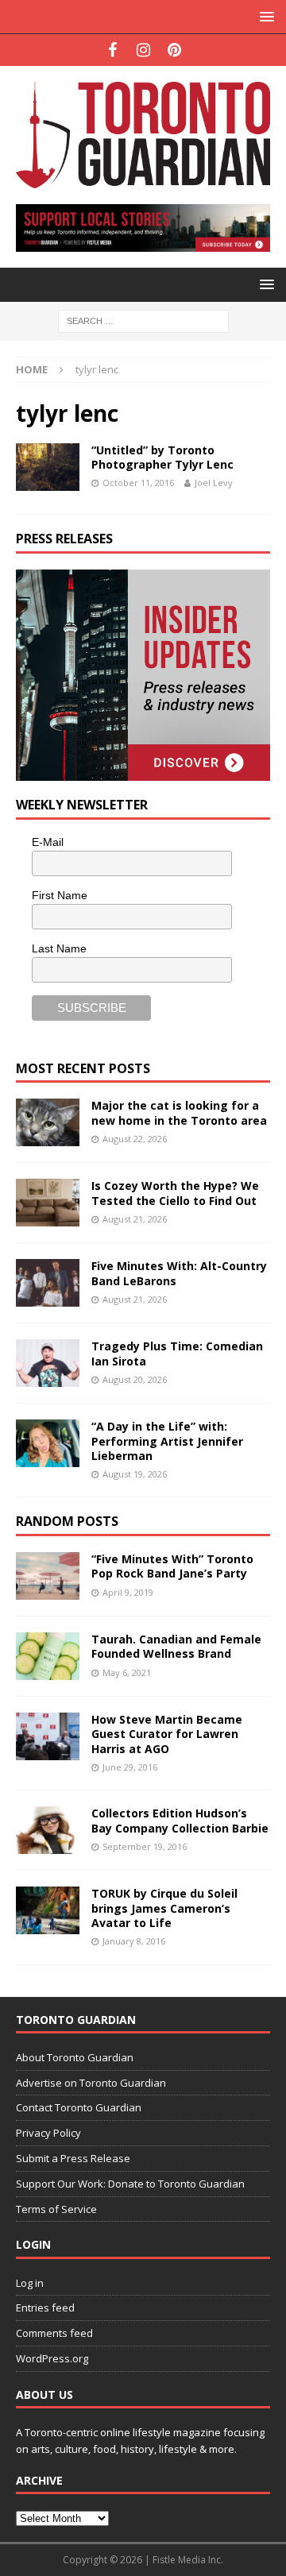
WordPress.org (52, 2358)
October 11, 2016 (138, 483)
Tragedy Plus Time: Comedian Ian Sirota (177, 1353)
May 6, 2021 (127, 1672)
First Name (60, 895)
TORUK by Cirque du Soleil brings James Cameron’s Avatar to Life (164, 1908)
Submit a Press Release (73, 2158)
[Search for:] (143, 320)
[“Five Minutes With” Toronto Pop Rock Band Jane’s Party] (48, 1576)
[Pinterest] (174, 50)
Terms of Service (56, 2209)
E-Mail (48, 842)
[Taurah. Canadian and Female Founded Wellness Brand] (48, 1656)
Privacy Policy (48, 2133)
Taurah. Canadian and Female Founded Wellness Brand (176, 1646)
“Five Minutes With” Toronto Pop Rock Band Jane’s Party (172, 1566)
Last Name (59, 948)
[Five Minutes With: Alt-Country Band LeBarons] (48, 1283)
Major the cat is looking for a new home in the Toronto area (179, 1112)
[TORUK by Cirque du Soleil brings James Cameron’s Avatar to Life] (48, 1910)
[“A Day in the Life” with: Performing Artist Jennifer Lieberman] (48, 1443)
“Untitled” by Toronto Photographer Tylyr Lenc (162, 457)
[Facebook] (112, 50)
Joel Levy (214, 483)
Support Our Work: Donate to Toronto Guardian (130, 2184)
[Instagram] (143, 50)
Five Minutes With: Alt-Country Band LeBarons (179, 1273)
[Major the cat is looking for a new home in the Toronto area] (48, 1122)
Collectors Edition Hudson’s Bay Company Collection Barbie (180, 1820)
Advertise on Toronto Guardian (91, 2083)
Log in (30, 2283)
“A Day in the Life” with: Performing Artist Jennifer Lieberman (167, 1441)
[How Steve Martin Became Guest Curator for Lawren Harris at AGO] (48, 1736)
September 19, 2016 (145, 1846)
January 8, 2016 (134, 1941)
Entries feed (45, 2308)
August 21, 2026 (135, 1219)
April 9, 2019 (128, 1592)
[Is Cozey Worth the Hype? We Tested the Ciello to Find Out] (48, 1203)
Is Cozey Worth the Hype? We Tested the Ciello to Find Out (175, 1193)
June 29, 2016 (130, 1767)
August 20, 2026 (135, 1379)
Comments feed (54, 2333)
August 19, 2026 (135, 1474)
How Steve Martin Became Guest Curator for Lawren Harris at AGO (167, 1734)
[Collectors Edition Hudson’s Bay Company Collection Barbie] (48, 1830)
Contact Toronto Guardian (79, 2107)
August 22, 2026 (135, 1139)
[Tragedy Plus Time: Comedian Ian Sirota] (48, 1363)
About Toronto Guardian (75, 2057)
